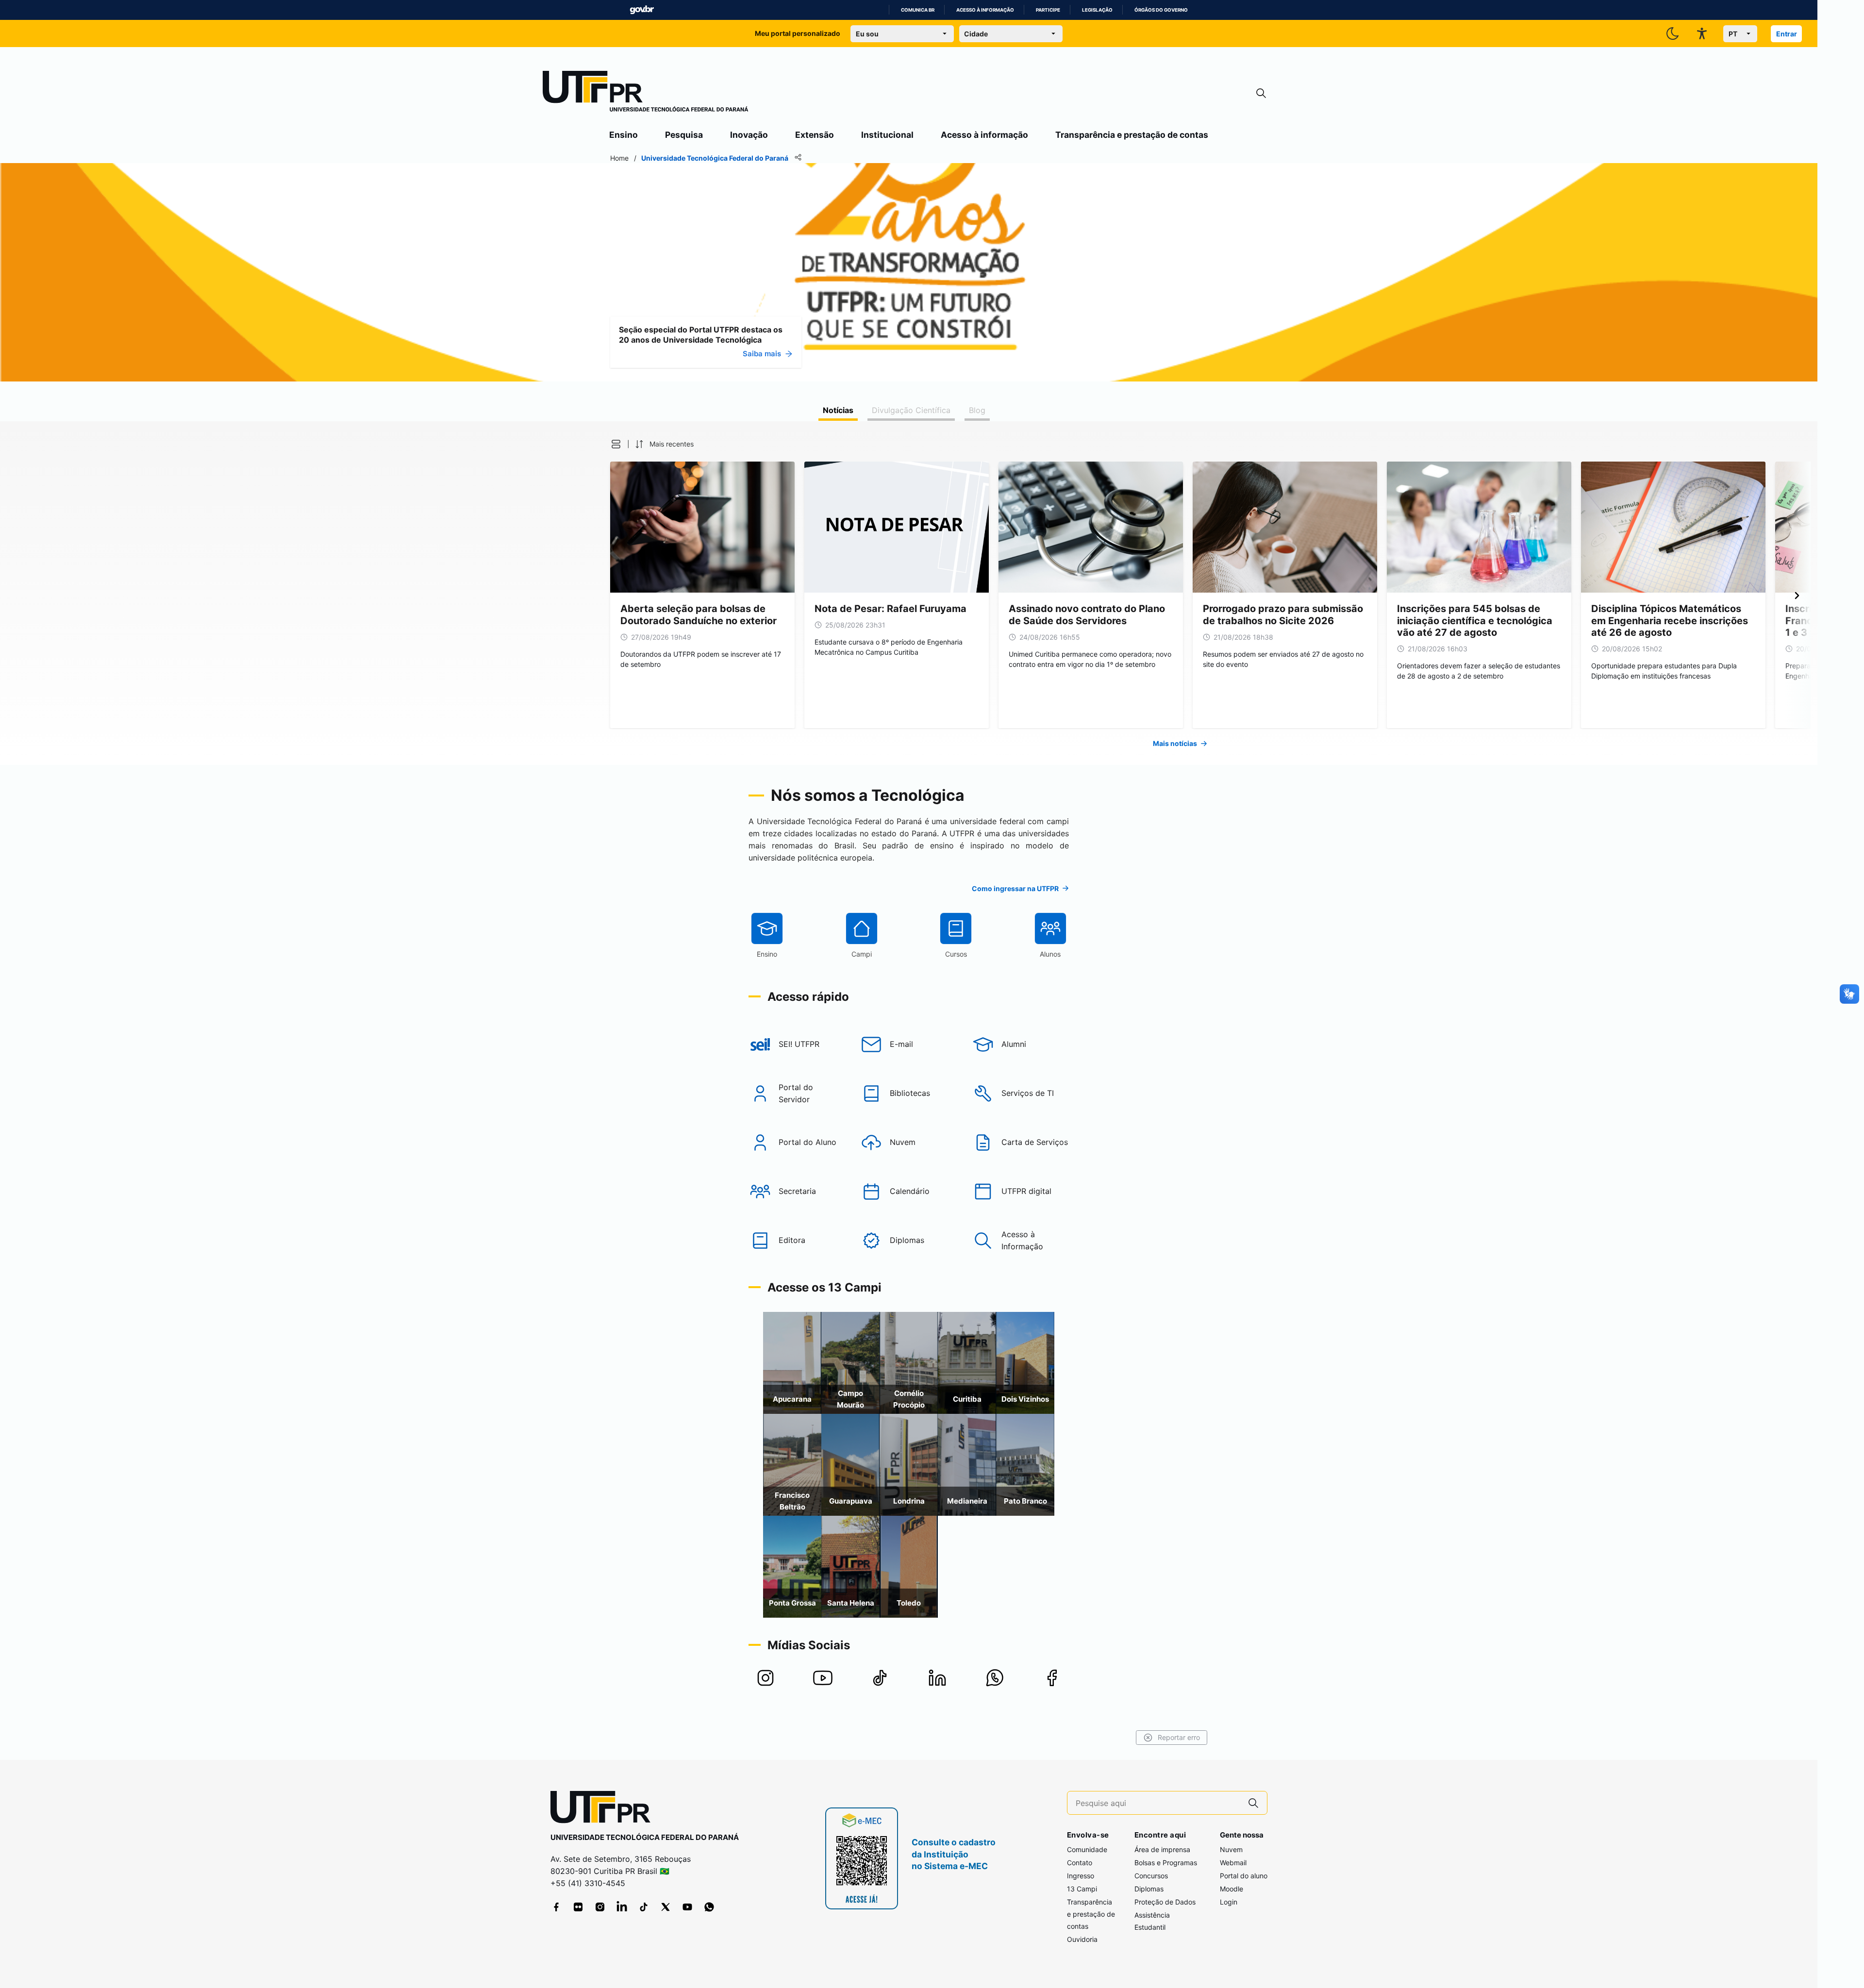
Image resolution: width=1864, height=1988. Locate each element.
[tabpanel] (909, 593)
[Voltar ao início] (604, 1809)
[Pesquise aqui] (1253, 1803)
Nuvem (1231, 1849)
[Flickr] (578, 1907)
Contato (1080, 1863)
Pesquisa (684, 135)
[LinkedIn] (622, 1907)
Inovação (749, 135)
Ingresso (1081, 1876)
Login (1229, 1902)
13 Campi (1082, 1889)
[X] (666, 1907)
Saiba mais (762, 354)
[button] (616, 444)
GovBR (642, 10)
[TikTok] (644, 1907)
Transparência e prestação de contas (1132, 135)
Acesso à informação (985, 10)
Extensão (815, 135)
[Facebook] (556, 1907)
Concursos (1151, 1876)
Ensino (624, 135)
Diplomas (1149, 1889)
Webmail (1233, 1863)
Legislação (1097, 10)
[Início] (646, 93)
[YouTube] (687, 1907)
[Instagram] (600, 1907)
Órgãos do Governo (1161, 10)
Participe (1048, 10)
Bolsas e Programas (1166, 1863)
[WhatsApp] (709, 1907)
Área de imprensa (1162, 1849)
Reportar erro (1179, 1737)
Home (619, 158)
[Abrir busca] (1261, 93)
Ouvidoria (1082, 1939)
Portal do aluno (1244, 1876)
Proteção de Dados (1165, 1902)
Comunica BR (918, 10)
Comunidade (1087, 1849)
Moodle (1232, 1889)
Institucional (887, 135)
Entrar (1787, 34)
